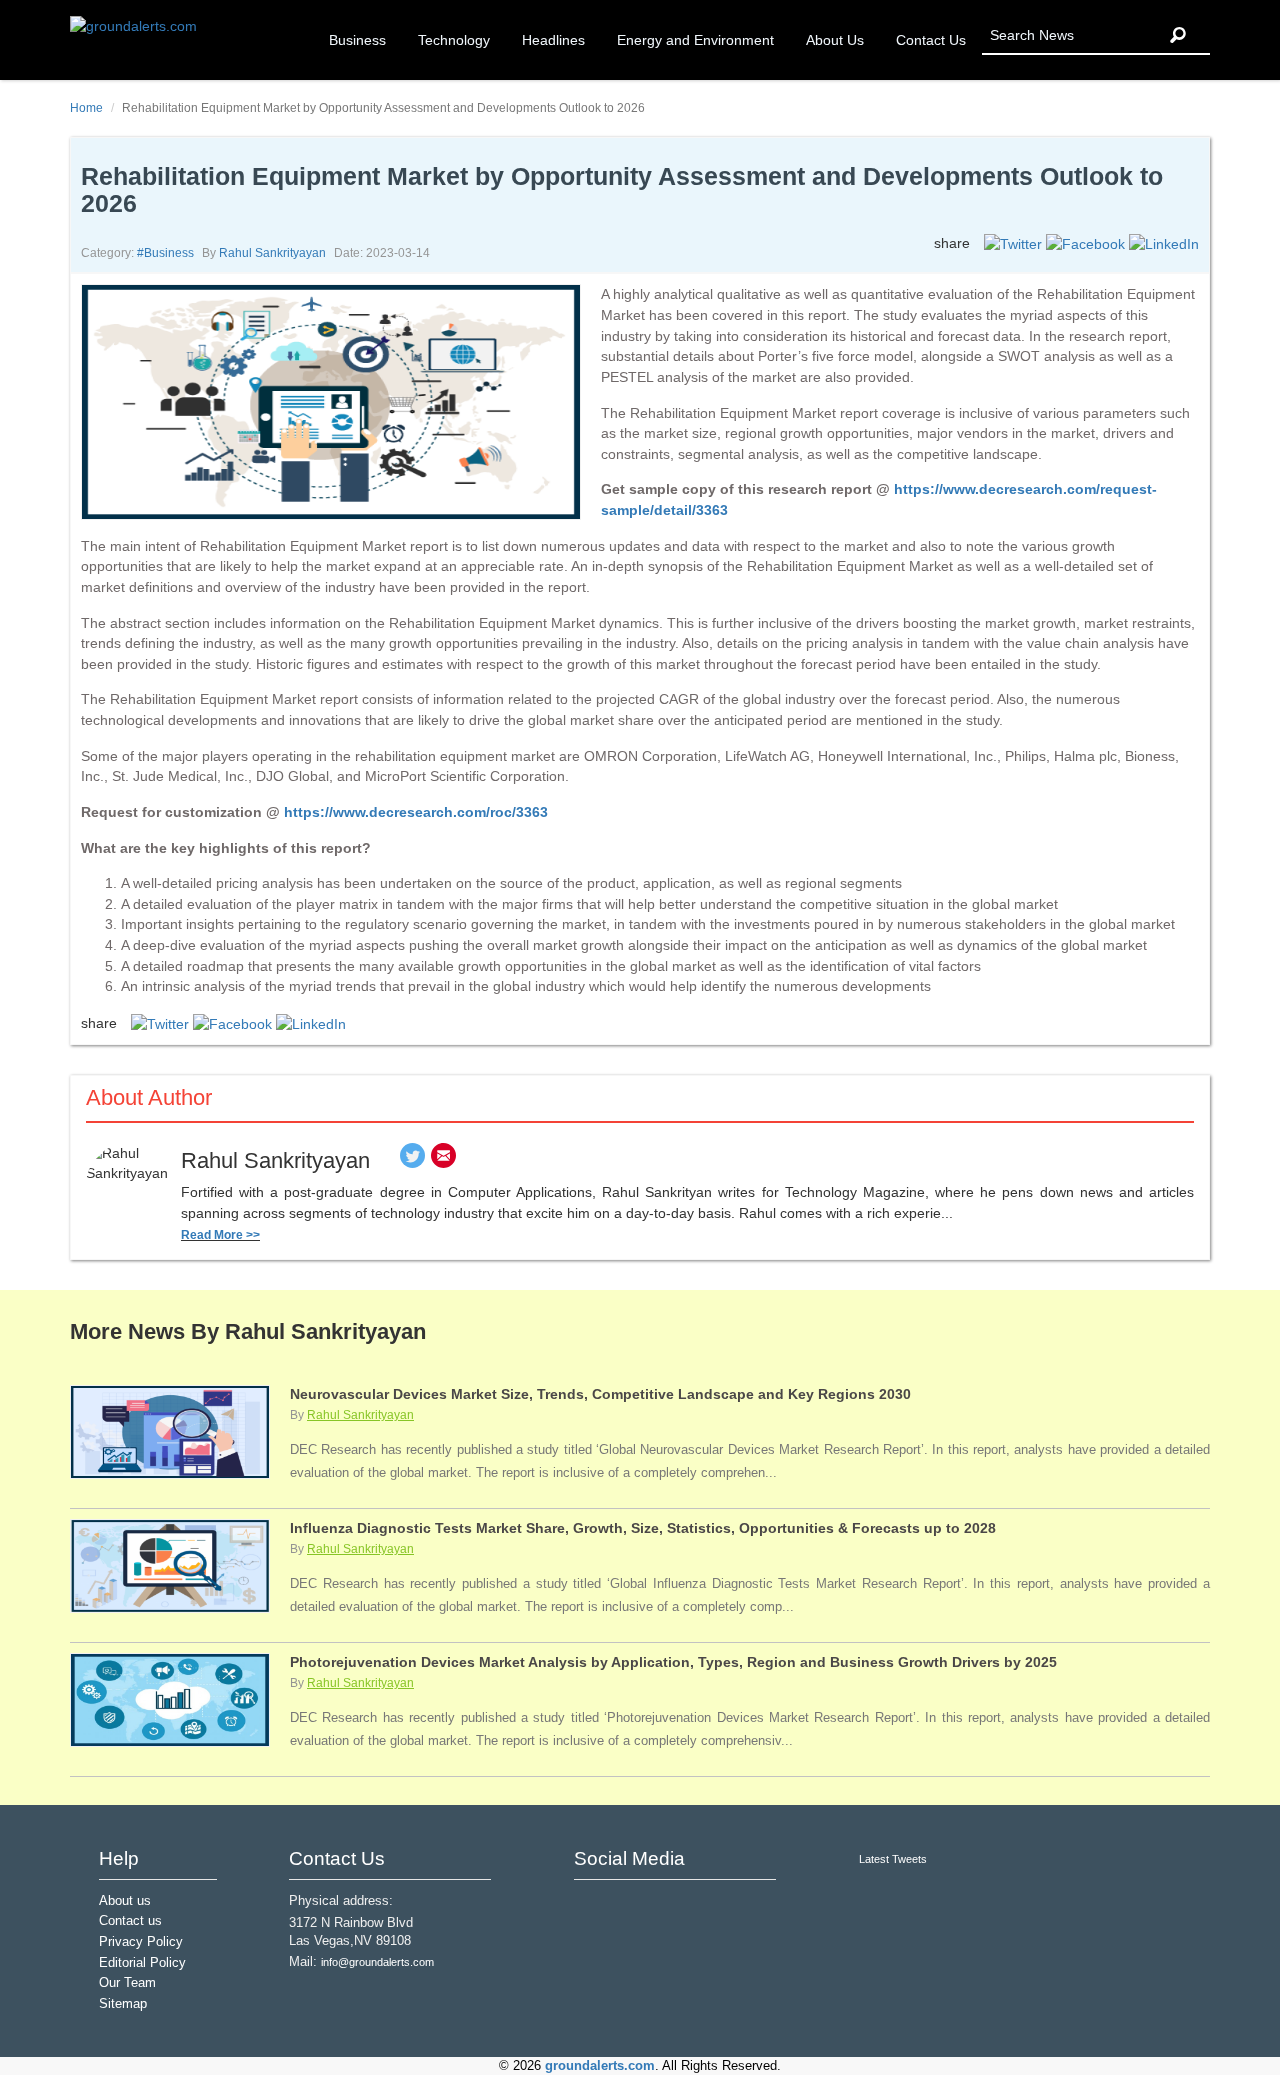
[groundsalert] (591, 1907)
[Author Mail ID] (443, 1160)
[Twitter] (412, 1160)
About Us (835, 40)
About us (125, 1901)
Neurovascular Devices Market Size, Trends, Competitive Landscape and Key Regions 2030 (600, 1394)
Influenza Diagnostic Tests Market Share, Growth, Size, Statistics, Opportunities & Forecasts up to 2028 (643, 1528)
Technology (454, 40)
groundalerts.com (600, 2066)
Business (357, 40)
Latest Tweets (893, 1859)
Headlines (553, 40)
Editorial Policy (142, 1963)
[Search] (1178, 35)
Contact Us (931, 40)
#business (165, 253)
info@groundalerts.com (377, 1962)
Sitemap (123, 2004)
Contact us (130, 1921)
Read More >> (220, 1235)
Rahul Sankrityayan (272, 253)
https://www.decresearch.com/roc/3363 (416, 812)
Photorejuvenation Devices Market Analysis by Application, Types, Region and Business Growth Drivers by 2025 (673, 1662)
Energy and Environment (695, 40)
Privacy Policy (141, 1942)
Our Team (127, 1983)
